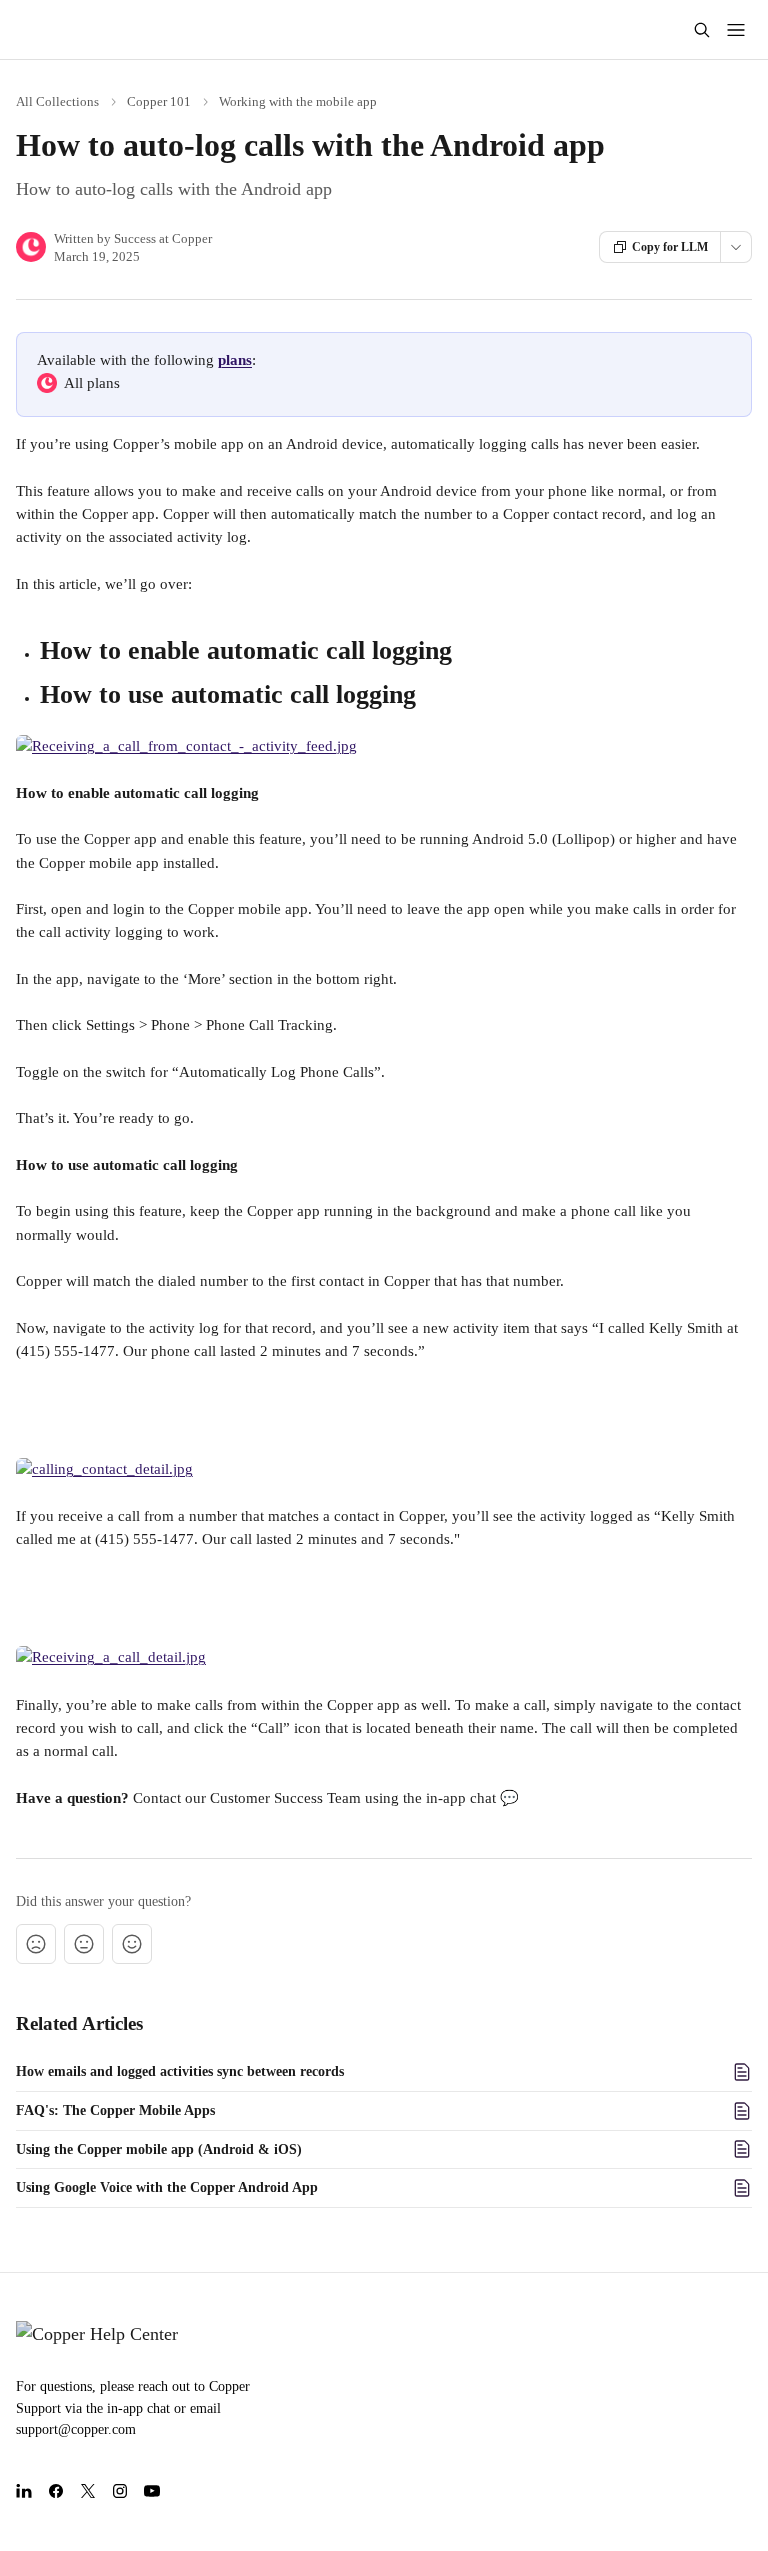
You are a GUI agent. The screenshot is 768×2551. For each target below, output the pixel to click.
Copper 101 (159, 101)
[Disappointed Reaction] (36, 1944)
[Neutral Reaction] (84, 1944)
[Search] (702, 30)
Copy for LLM (670, 247)
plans (235, 360)
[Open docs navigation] (736, 30)
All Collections (57, 101)
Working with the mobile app (298, 101)
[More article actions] (736, 247)
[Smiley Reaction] (132, 1944)
